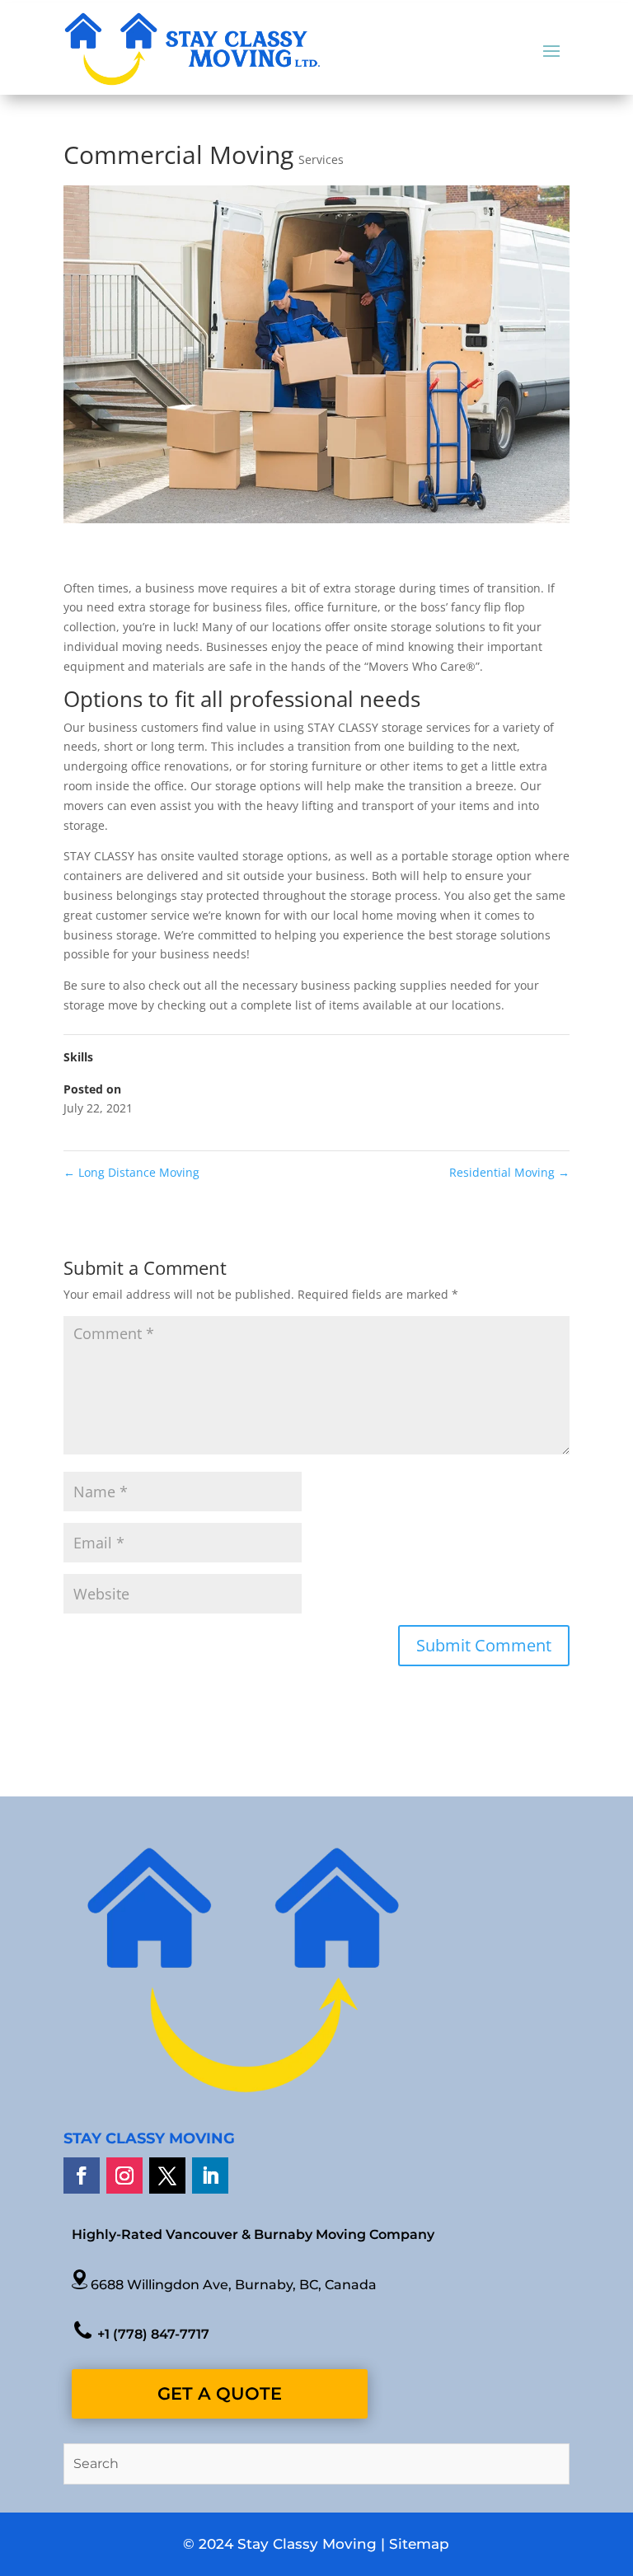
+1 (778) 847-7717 (152, 2334)
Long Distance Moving (131, 1172)
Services (321, 159)
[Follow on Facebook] (82, 2176)
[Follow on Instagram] (124, 2176)
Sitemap (419, 2544)
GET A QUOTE (220, 2393)
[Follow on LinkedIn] (210, 2176)
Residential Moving (509, 1172)
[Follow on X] (167, 2176)
